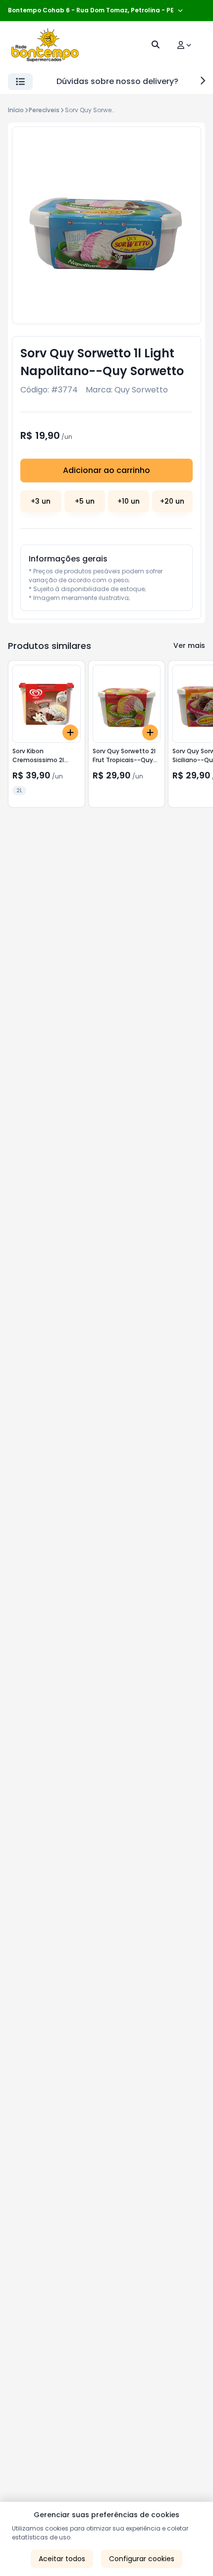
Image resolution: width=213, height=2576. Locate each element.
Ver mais (189, 645)
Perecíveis (44, 110)
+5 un (85, 501)
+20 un (172, 501)
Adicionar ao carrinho (106, 470)
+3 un (41, 501)
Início (16, 110)
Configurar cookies (142, 2559)
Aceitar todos (62, 2559)
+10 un (129, 501)
